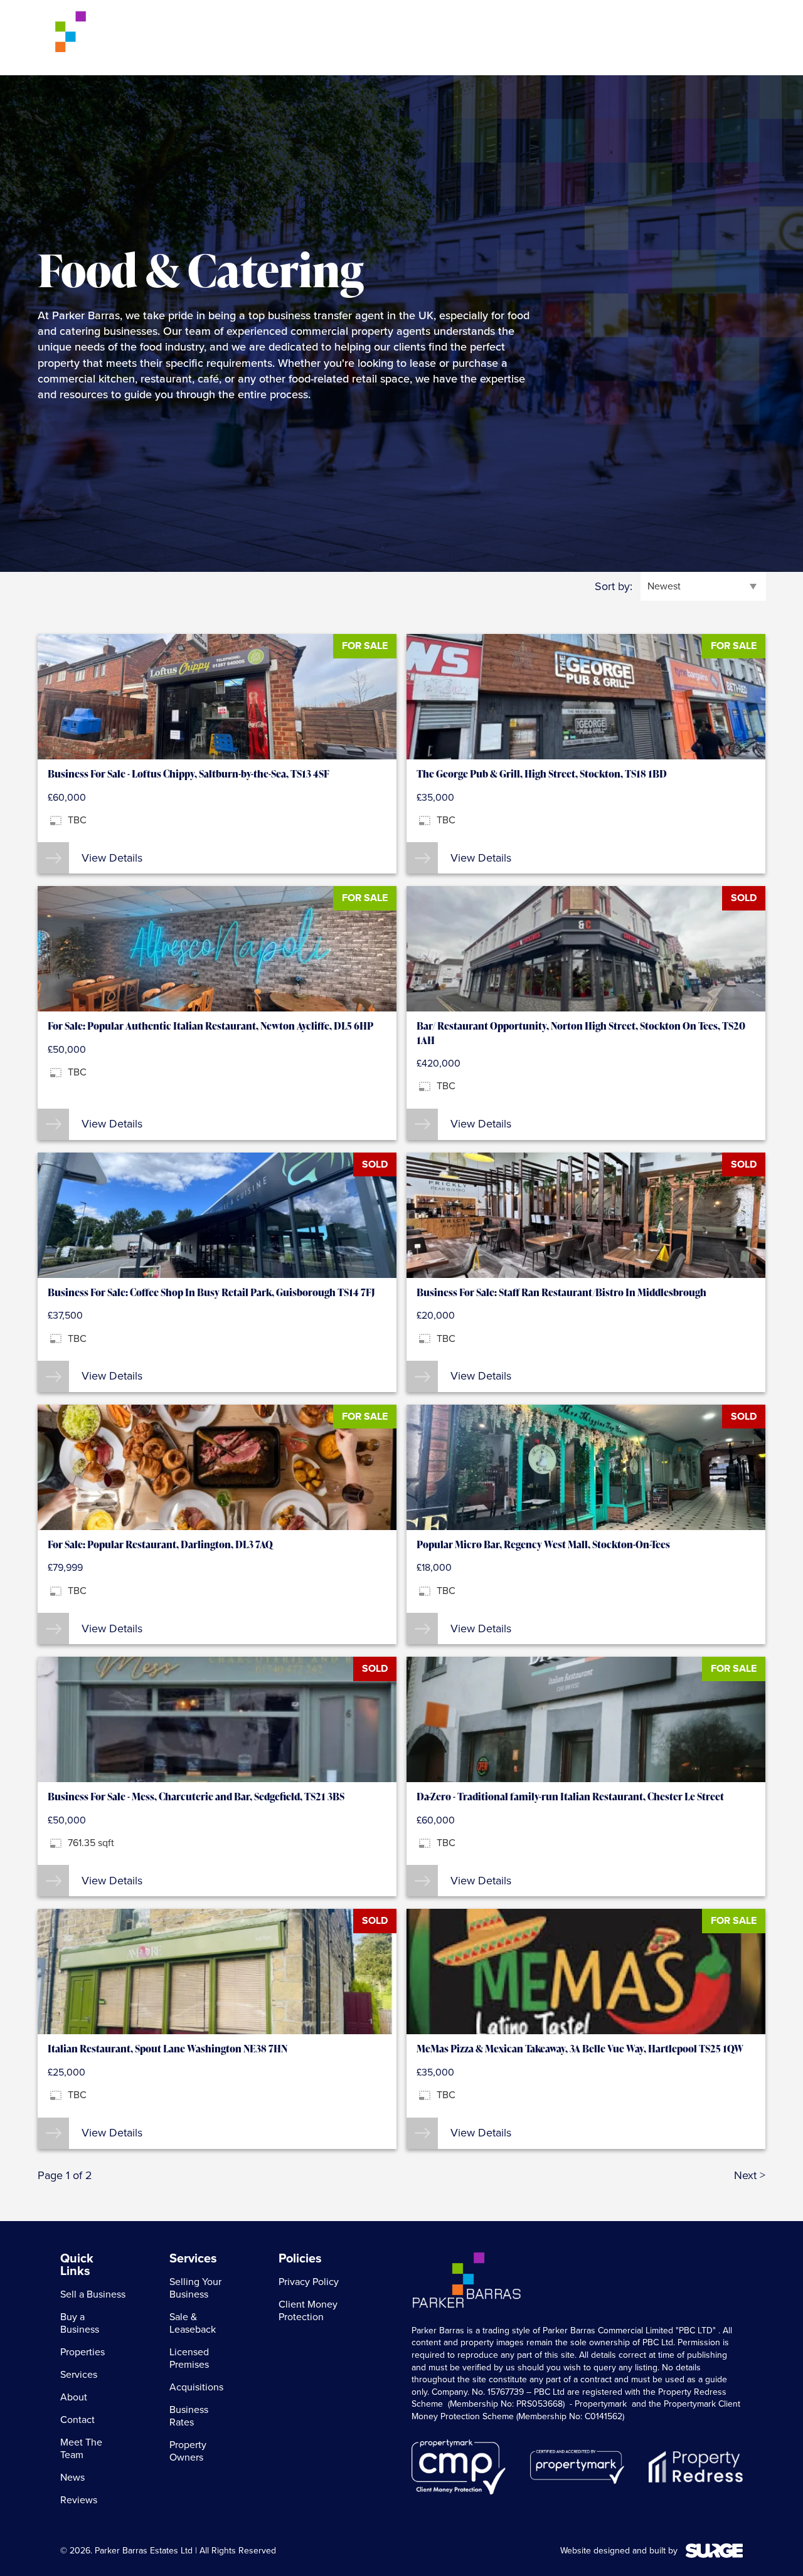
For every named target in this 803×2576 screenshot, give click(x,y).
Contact (583, 38)
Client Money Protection (308, 2311)
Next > (750, 2176)
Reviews (79, 2500)
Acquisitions (196, 2387)
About (517, 38)
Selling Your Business (195, 2288)
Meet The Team (81, 2449)
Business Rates (189, 2416)
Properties (397, 38)
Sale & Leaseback (193, 2323)
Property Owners (188, 2451)
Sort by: (614, 587)
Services (462, 38)
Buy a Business (318, 38)
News (72, 2478)
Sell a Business (229, 38)
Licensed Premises (189, 2358)
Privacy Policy (309, 2282)
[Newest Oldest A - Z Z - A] (703, 586)
